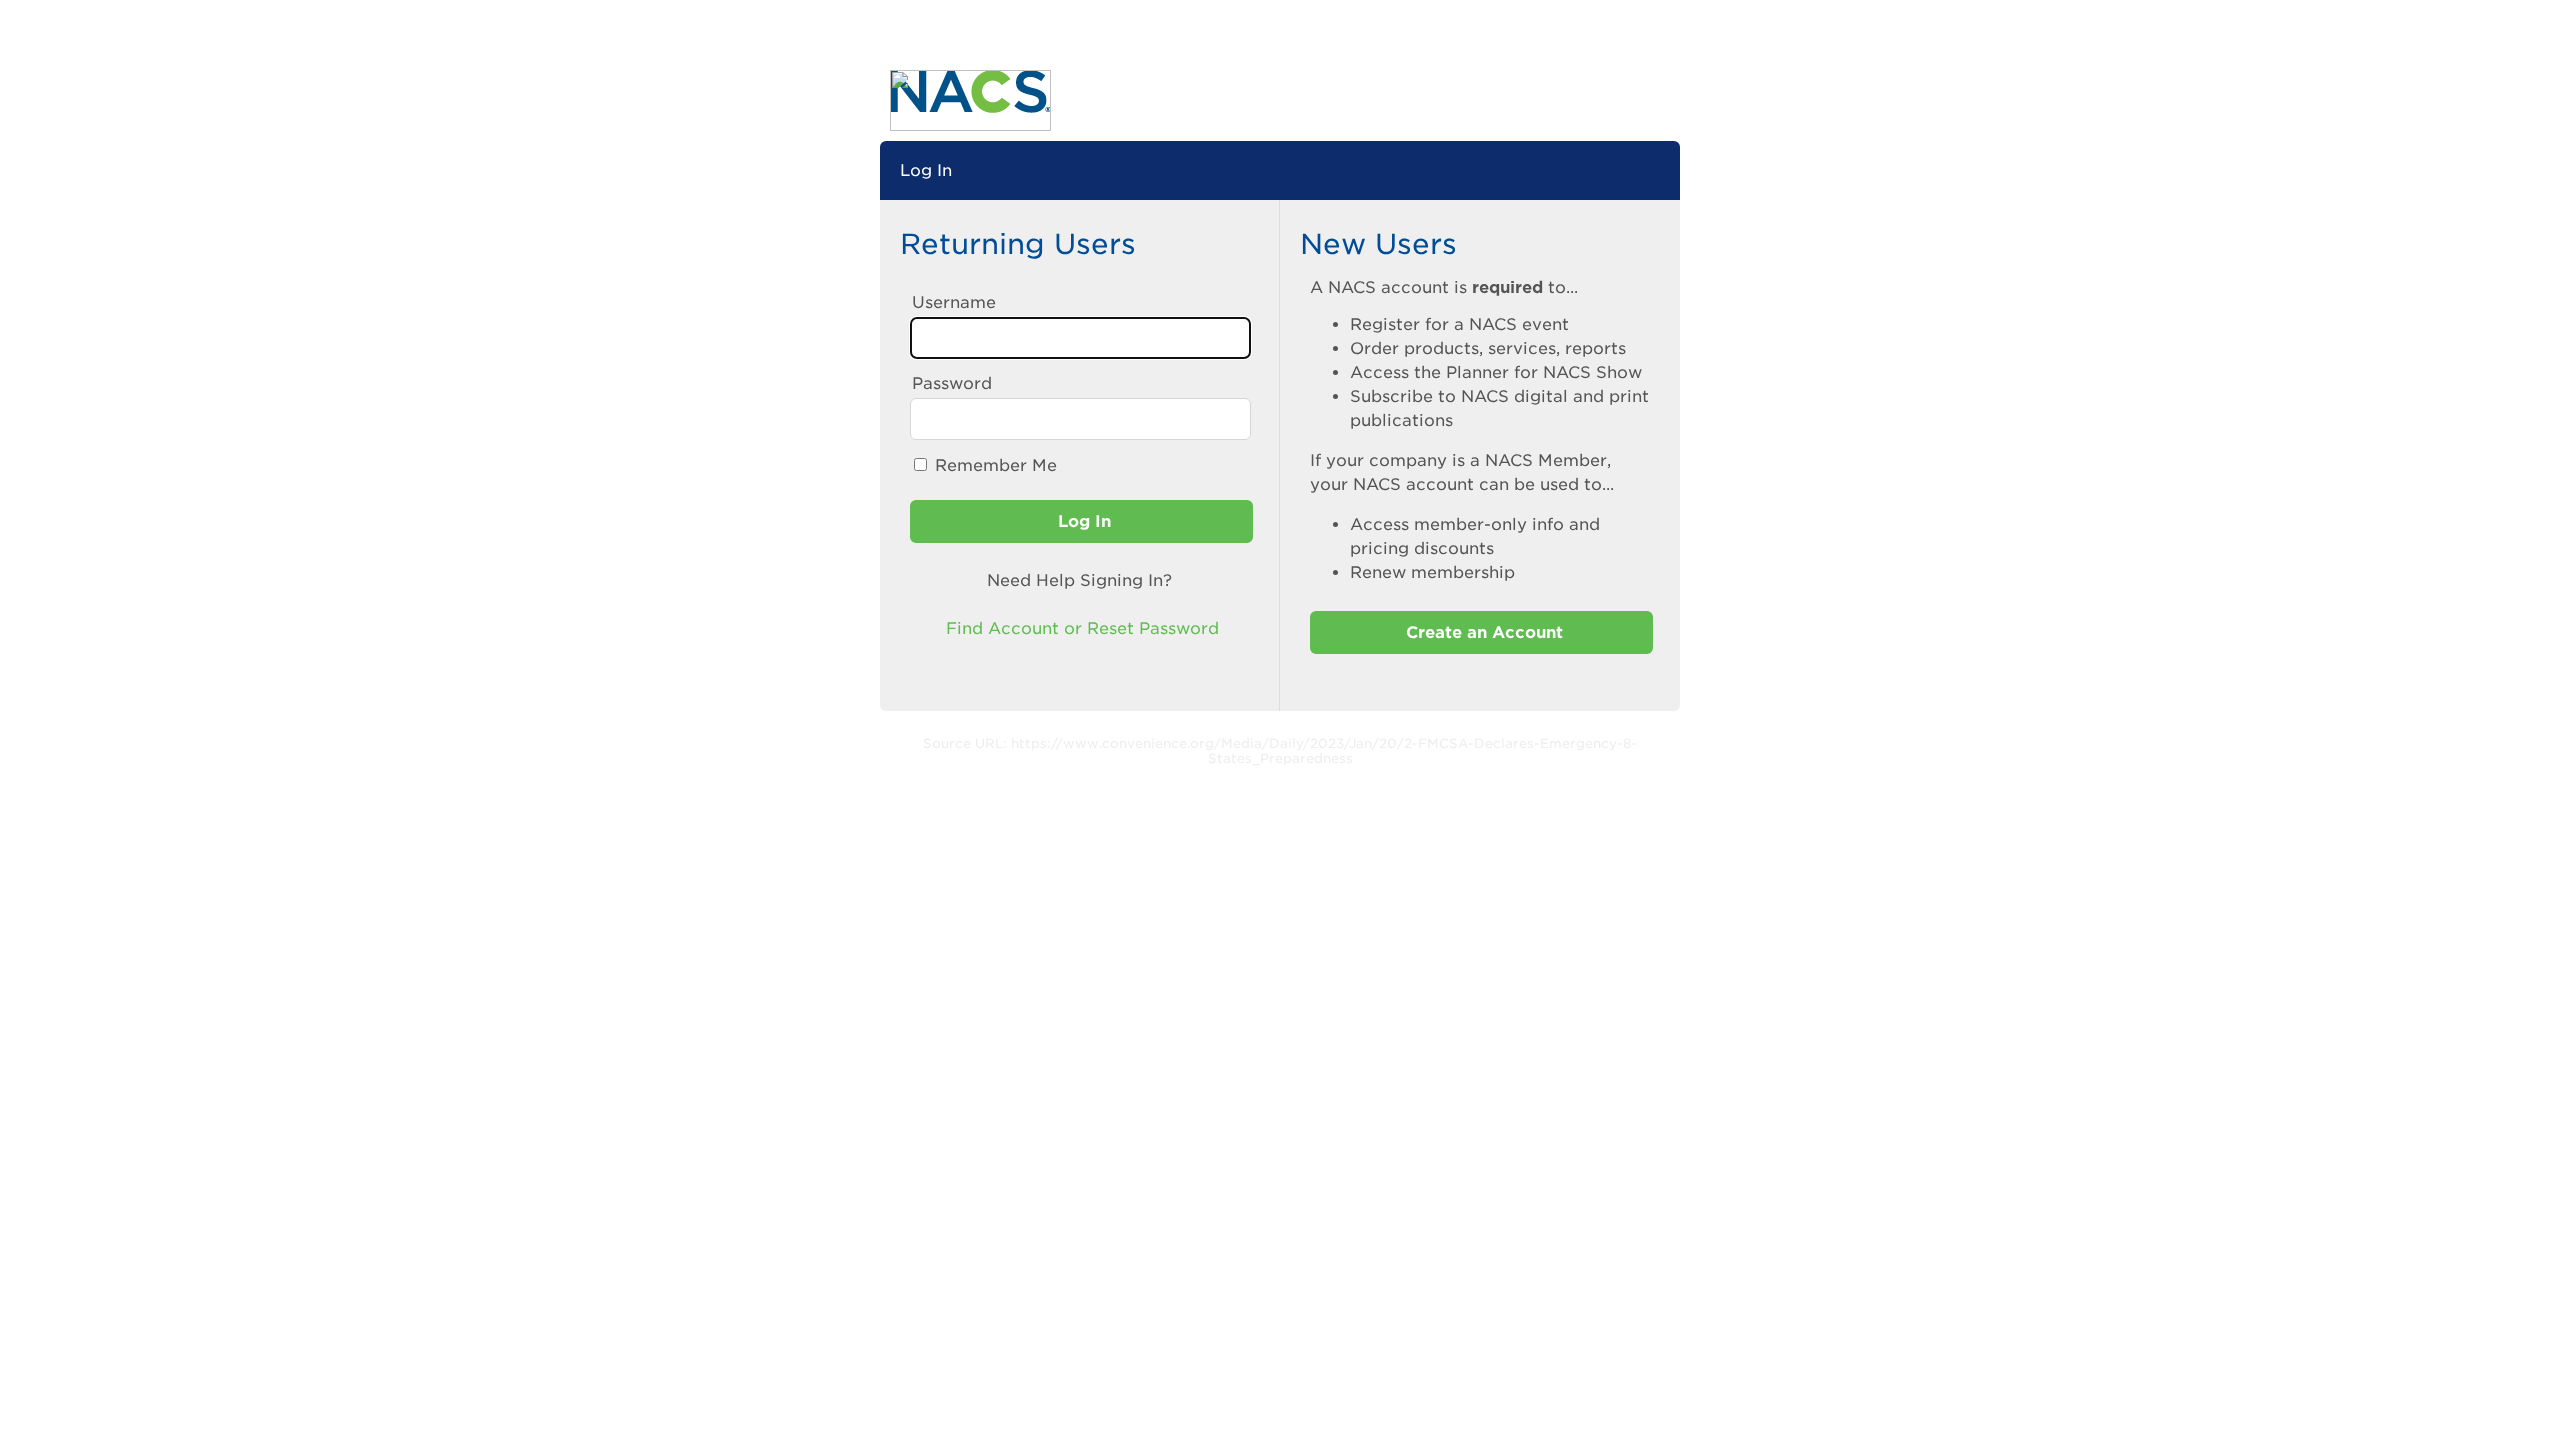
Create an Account (1482, 632)
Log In (1082, 521)
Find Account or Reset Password (1080, 628)
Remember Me (996, 465)
